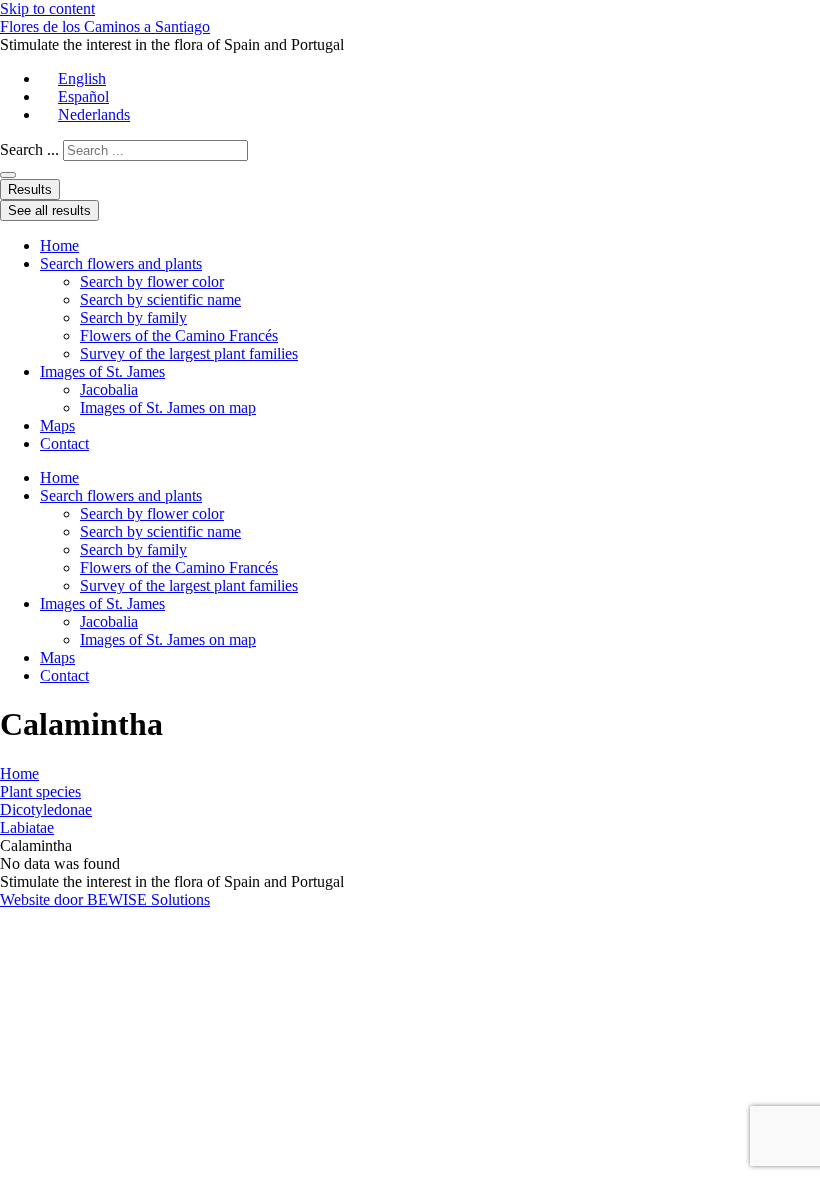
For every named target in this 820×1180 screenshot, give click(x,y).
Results (30, 189)
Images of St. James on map (168, 407)
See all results (49, 210)
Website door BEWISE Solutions (105, 899)
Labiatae (27, 827)
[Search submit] (8, 175)
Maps (57, 425)
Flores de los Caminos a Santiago (105, 26)
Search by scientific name (160, 299)
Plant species (40, 791)
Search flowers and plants (121, 263)
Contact (64, 443)
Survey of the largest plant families (189, 353)
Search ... (29, 149)
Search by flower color (152, 281)
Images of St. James (102, 371)
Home (59, 245)
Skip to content (47, 8)
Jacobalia (109, 389)
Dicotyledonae (46, 809)
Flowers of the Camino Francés (179, 335)
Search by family (133, 317)
